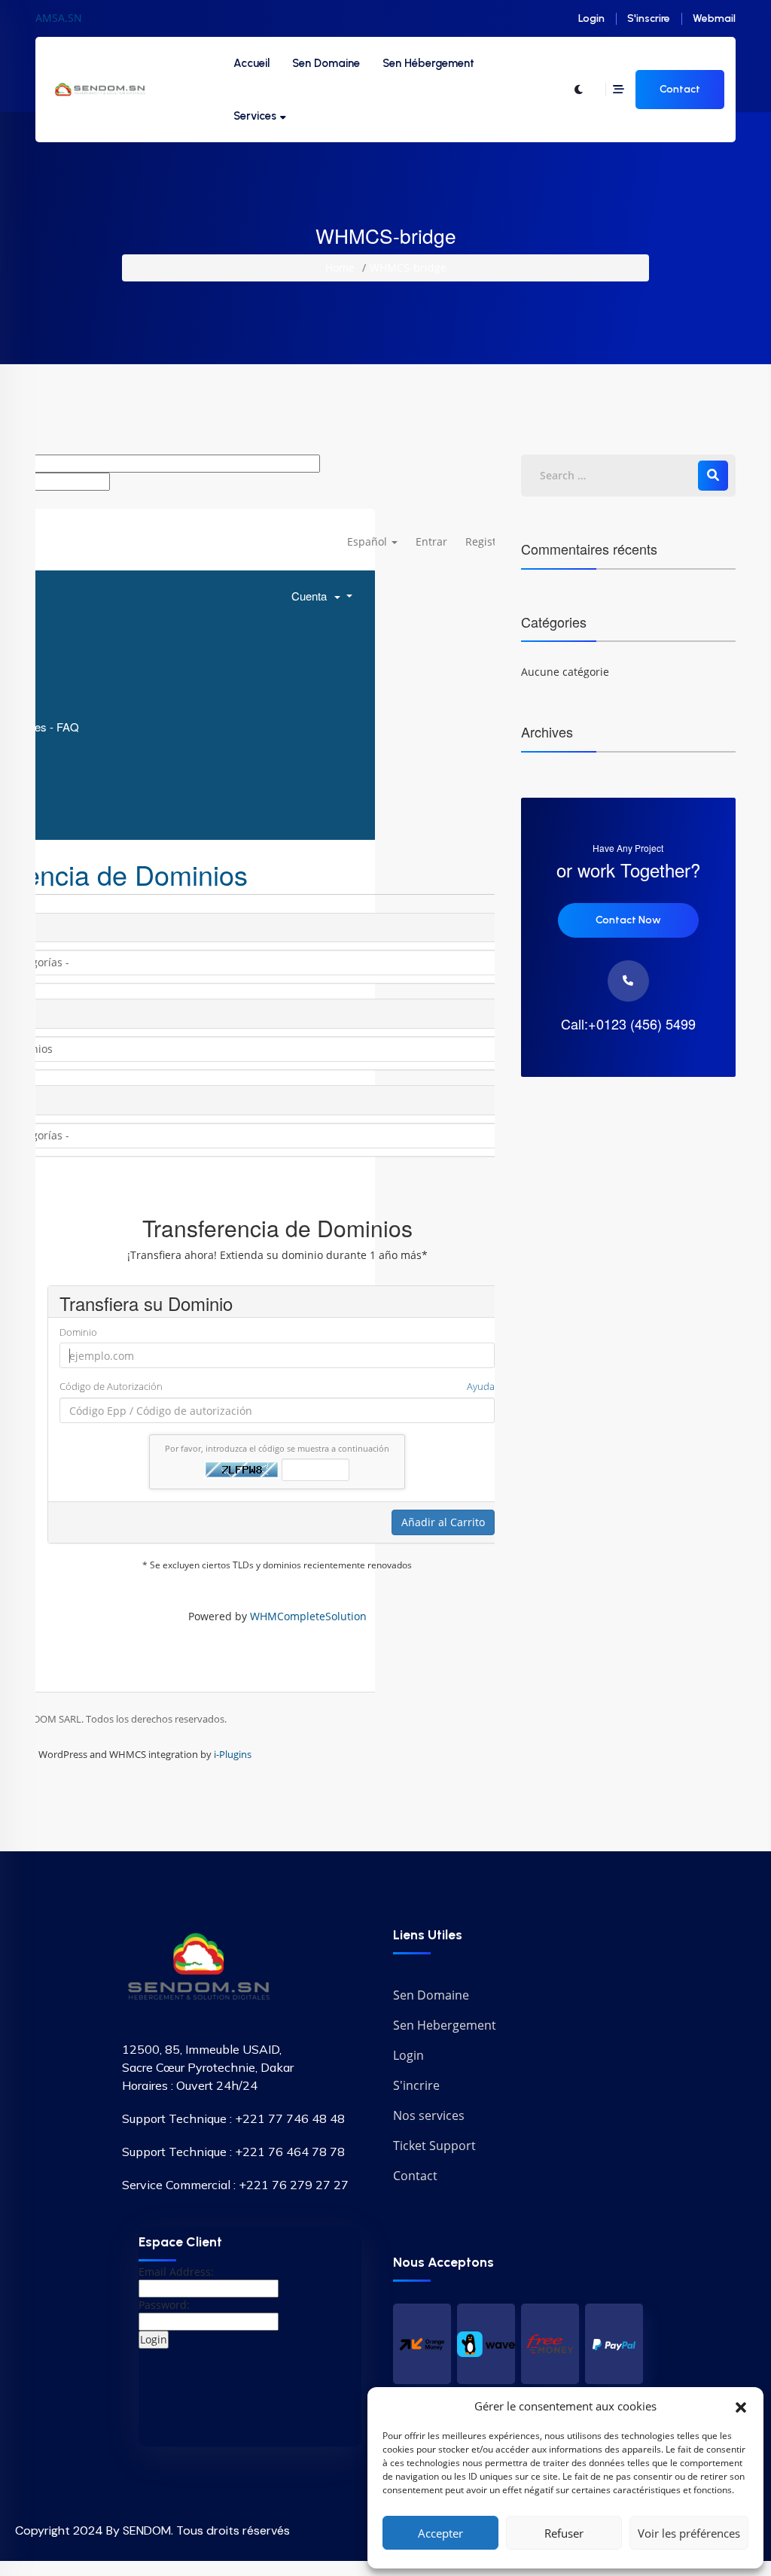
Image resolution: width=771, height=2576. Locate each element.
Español (369, 541)
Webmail (714, 18)
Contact (680, 89)
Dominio (78, 1332)
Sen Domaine (326, 63)
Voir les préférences (689, 2533)
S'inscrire (649, 18)
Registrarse (494, 541)
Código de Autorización (277, 1386)
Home (340, 268)
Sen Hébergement (428, 63)
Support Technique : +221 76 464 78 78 (233, 2152)
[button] (741, 2406)
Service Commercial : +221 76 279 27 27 (235, 2185)
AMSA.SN (59, 18)
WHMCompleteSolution (308, 1616)
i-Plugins (233, 1754)
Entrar (431, 541)
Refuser (564, 2533)
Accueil (251, 63)
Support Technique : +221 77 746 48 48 (233, 2118)
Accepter (440, 2533)
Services (255, 116)
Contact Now (628, 920)
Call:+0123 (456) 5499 (628, 1024)
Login (591, 18)
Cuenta (312, 596)
